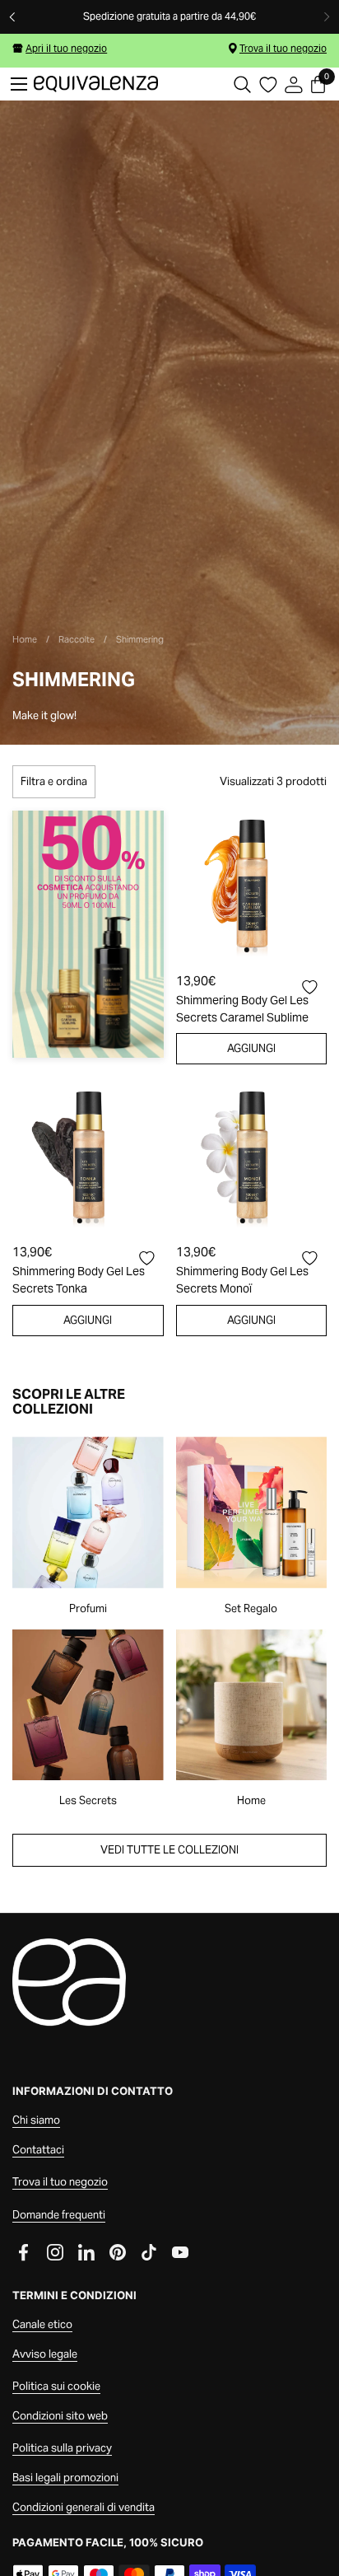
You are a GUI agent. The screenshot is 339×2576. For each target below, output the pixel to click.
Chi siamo (36, 2120)
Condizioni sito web (60, 2416)
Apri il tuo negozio (66, 48)
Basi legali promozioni (65, 2478)
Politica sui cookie (56, 2386)
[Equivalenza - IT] (96, 84)
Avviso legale (45, 2354)
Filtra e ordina (54, 781)
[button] (242, 84)
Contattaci (38, 2150)
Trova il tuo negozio (283, 48)
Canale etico (42, 2324)
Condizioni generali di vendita (84, 2507)
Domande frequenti (59, 2215)
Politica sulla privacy (62, 2448)
